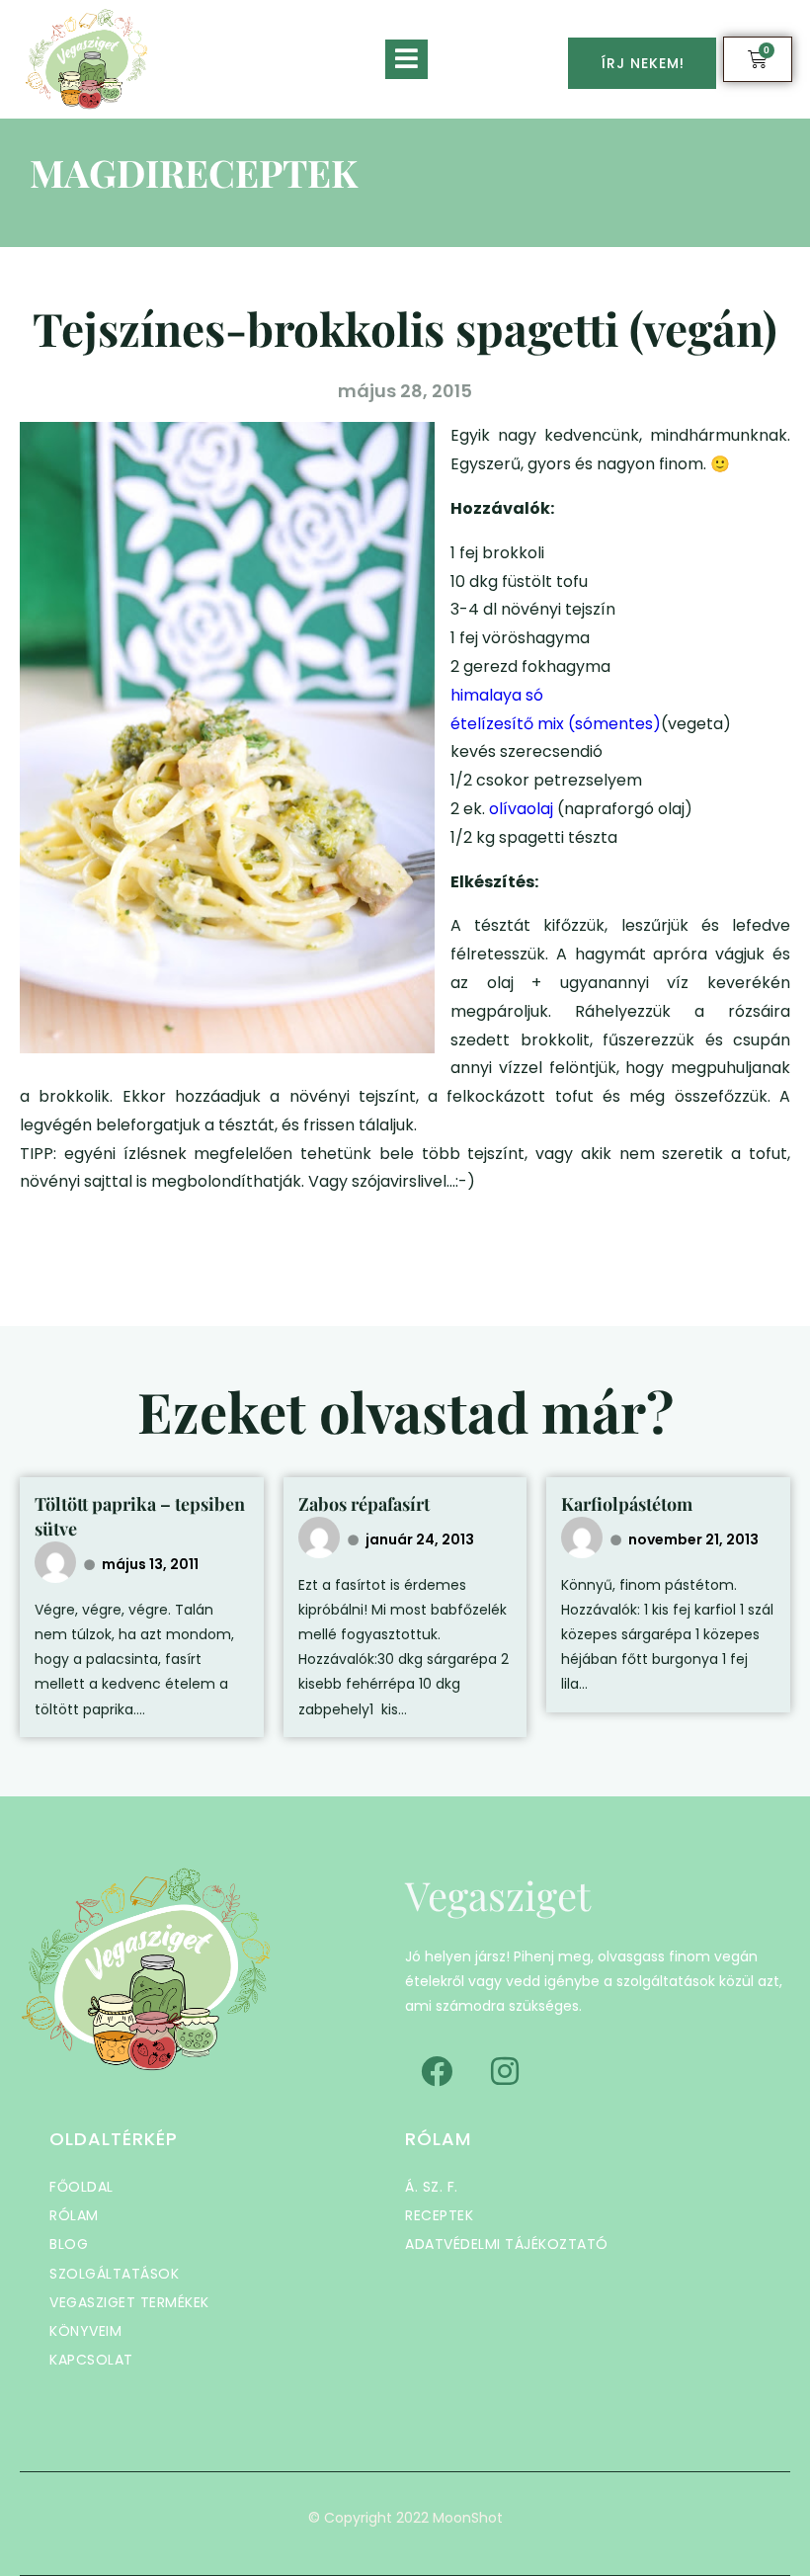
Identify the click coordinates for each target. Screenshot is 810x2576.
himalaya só (497, 695)
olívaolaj (523, 809)
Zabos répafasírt (364, 1504)
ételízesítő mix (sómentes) (556, 724)
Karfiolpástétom (627, 1504)
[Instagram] (505, 2071)
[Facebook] (437, 2071)
